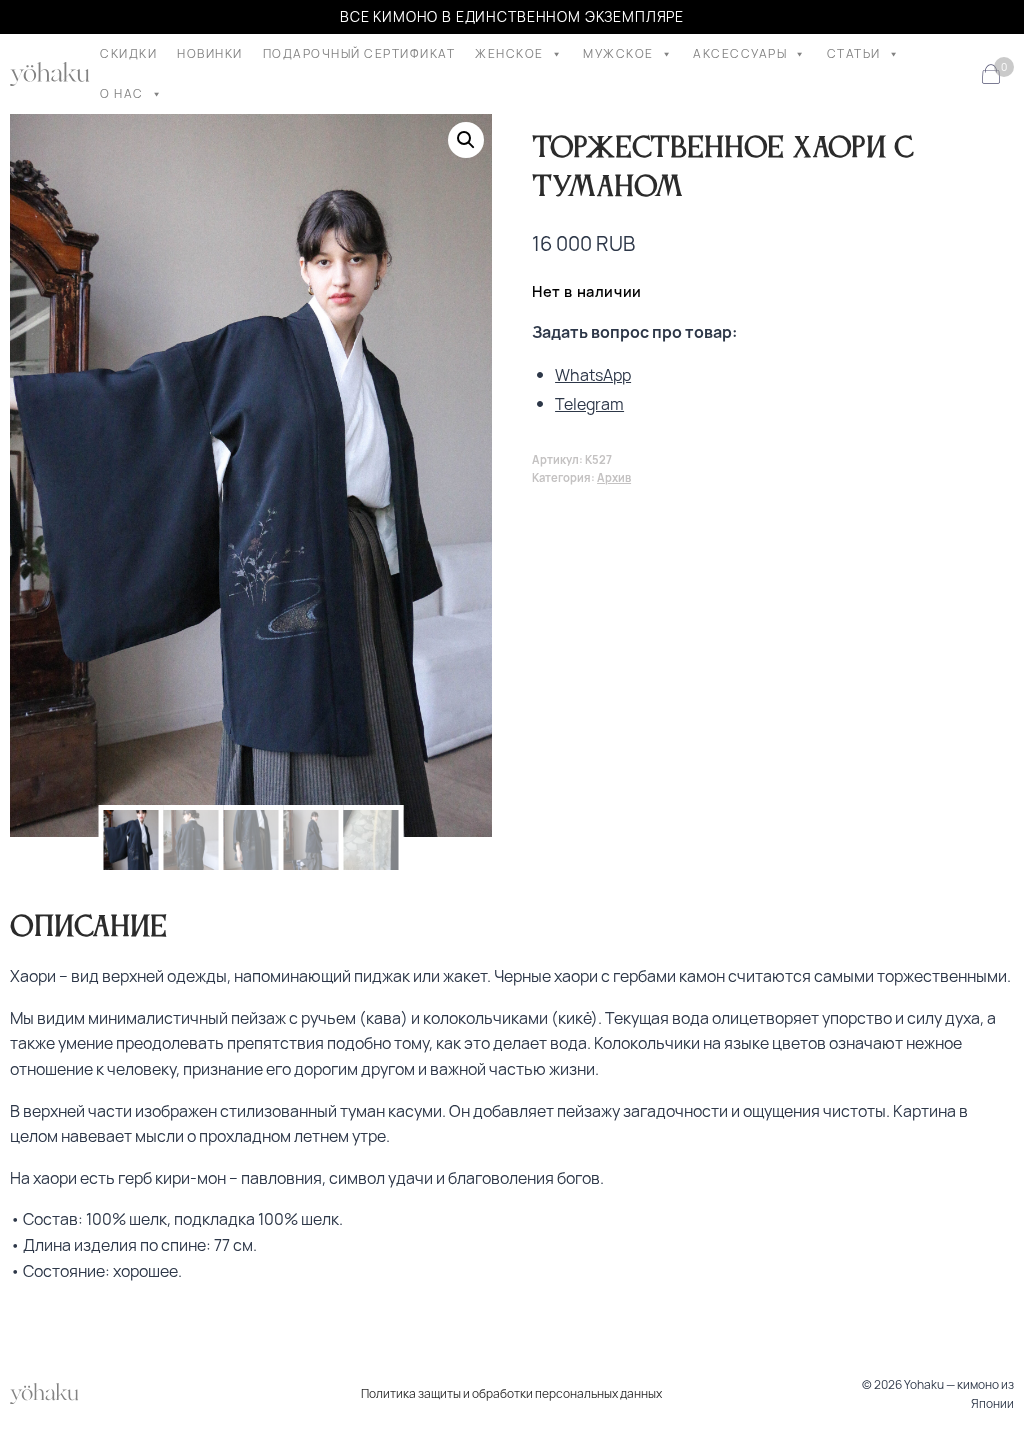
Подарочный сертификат (359, 53)
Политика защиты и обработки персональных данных (511, 1393)
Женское (509, 53)
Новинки (210, 53)
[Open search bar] (958, 74)
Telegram (589, 404)
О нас (122, 93)
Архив (614, 477)
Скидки (128, 53)
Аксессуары (740, 53)
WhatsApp (593, 375)
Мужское (618, 53)
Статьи (854, 53)
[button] (466, 140)
